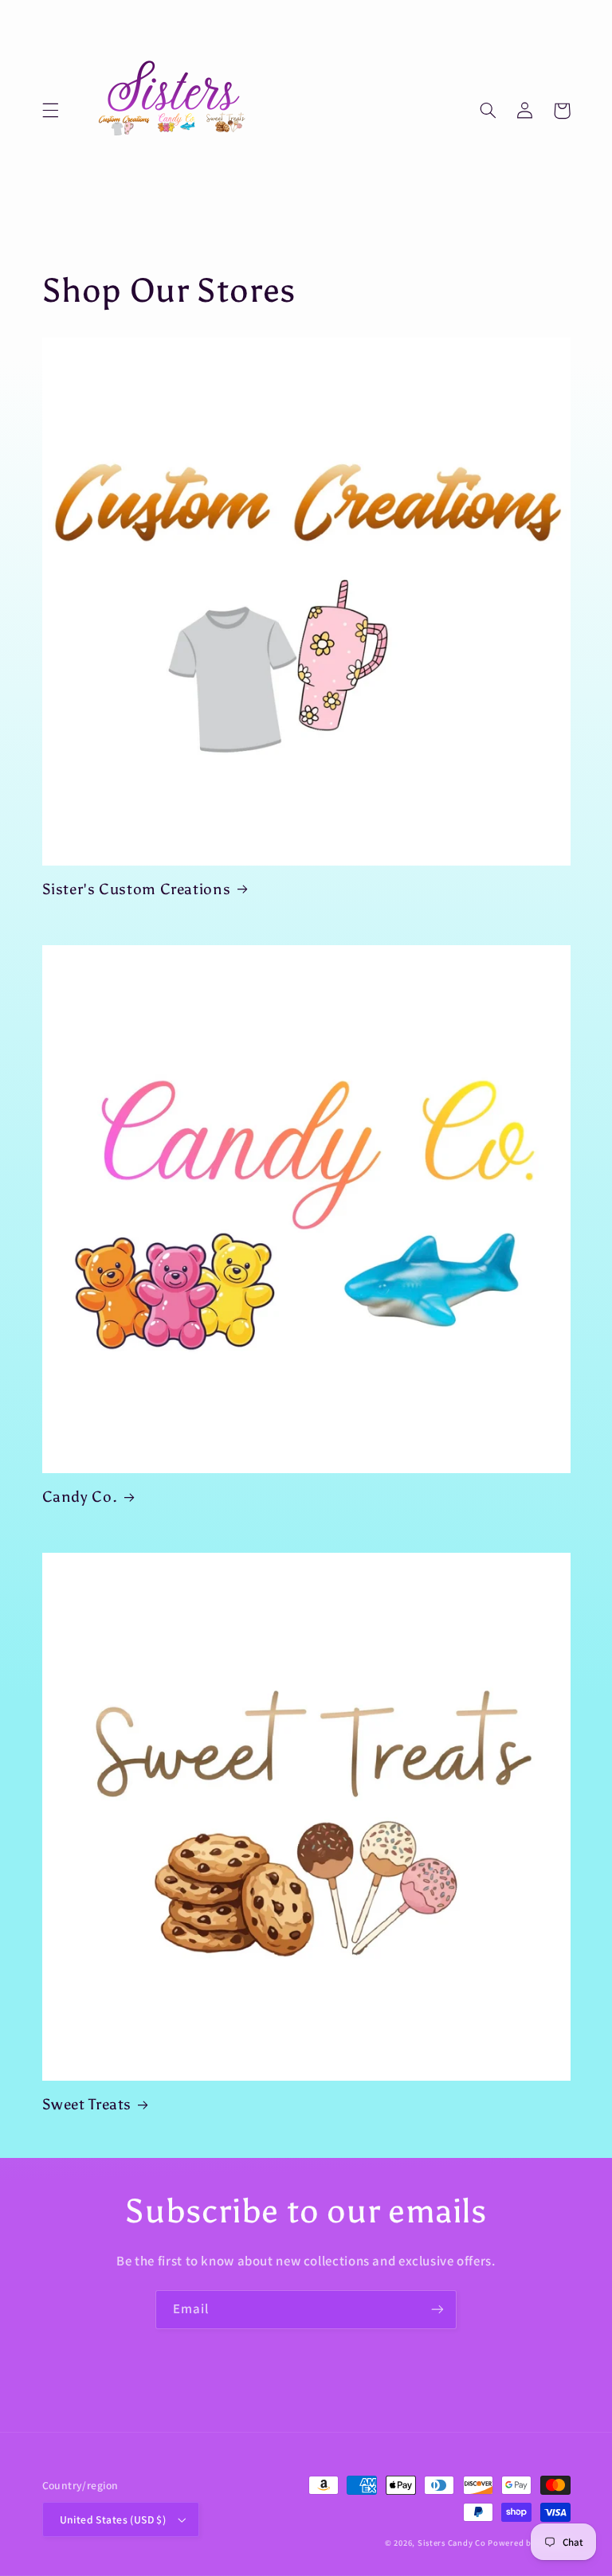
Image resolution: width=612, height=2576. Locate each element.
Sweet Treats (87, 2104)
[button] (50, 111)
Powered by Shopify (529, 2543)
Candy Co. (80, 1497)
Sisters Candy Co (453, 2543)
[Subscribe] (437, 2310)
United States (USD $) (113, 2519)
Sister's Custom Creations (137, 889)
